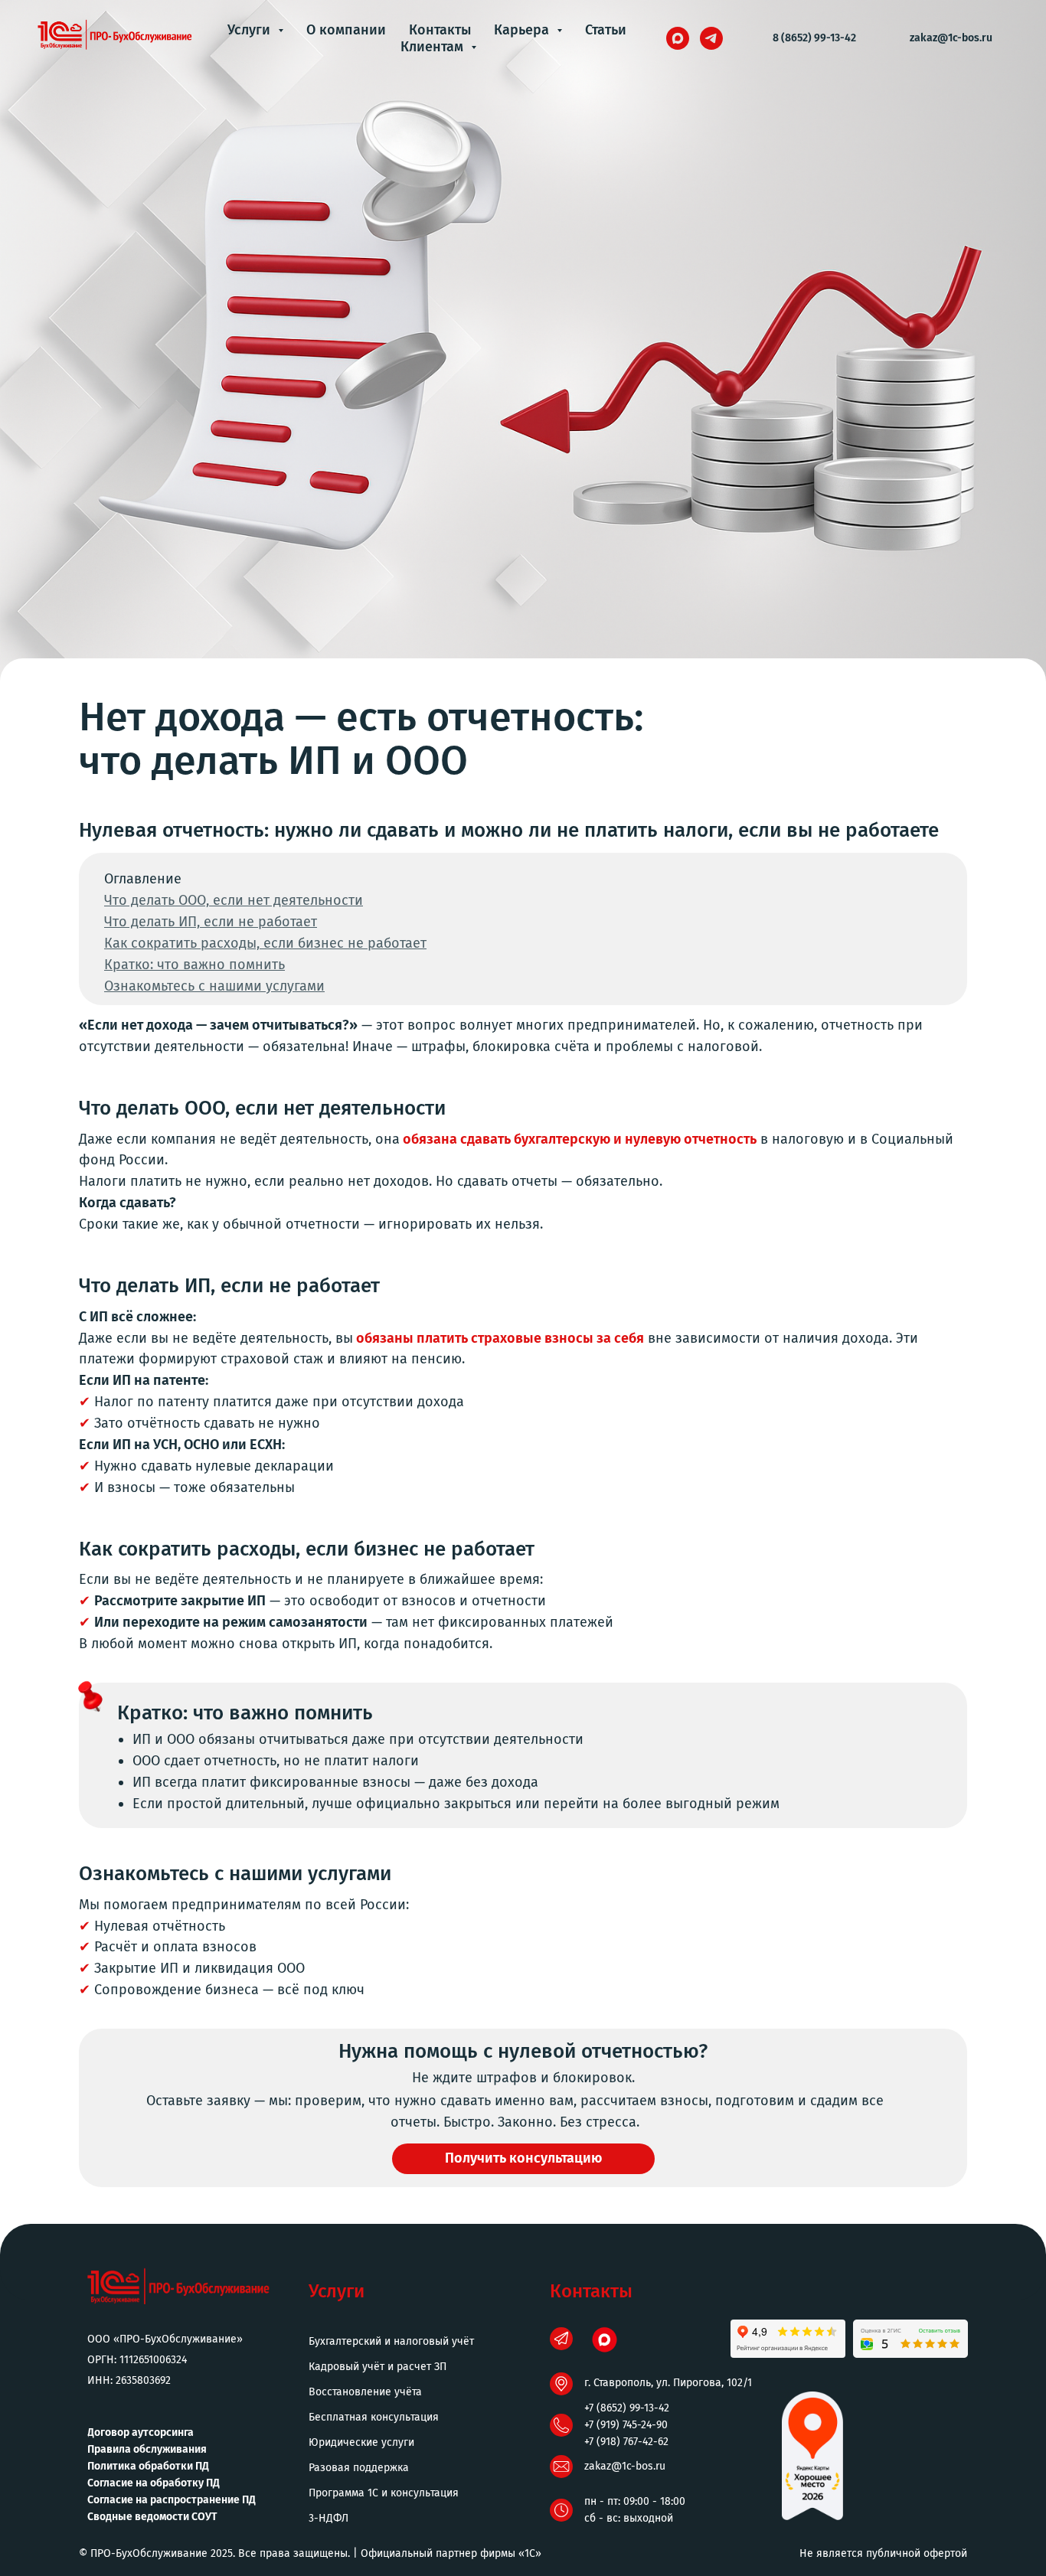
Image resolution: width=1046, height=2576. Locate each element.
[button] (523, 2159)
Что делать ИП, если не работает (211, 922)
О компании (346, 30)
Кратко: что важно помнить (194, 965)
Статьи (606, 30)
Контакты (440, 30)
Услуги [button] (251, 30)
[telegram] (711, 38)
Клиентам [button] (434, 47)
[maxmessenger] (678, 38)
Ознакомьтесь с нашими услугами (214, 986)
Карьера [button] (523, 30)
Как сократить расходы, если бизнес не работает (265, 943)
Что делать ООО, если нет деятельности (234, 900)
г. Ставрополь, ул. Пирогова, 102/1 (668, 2383)
